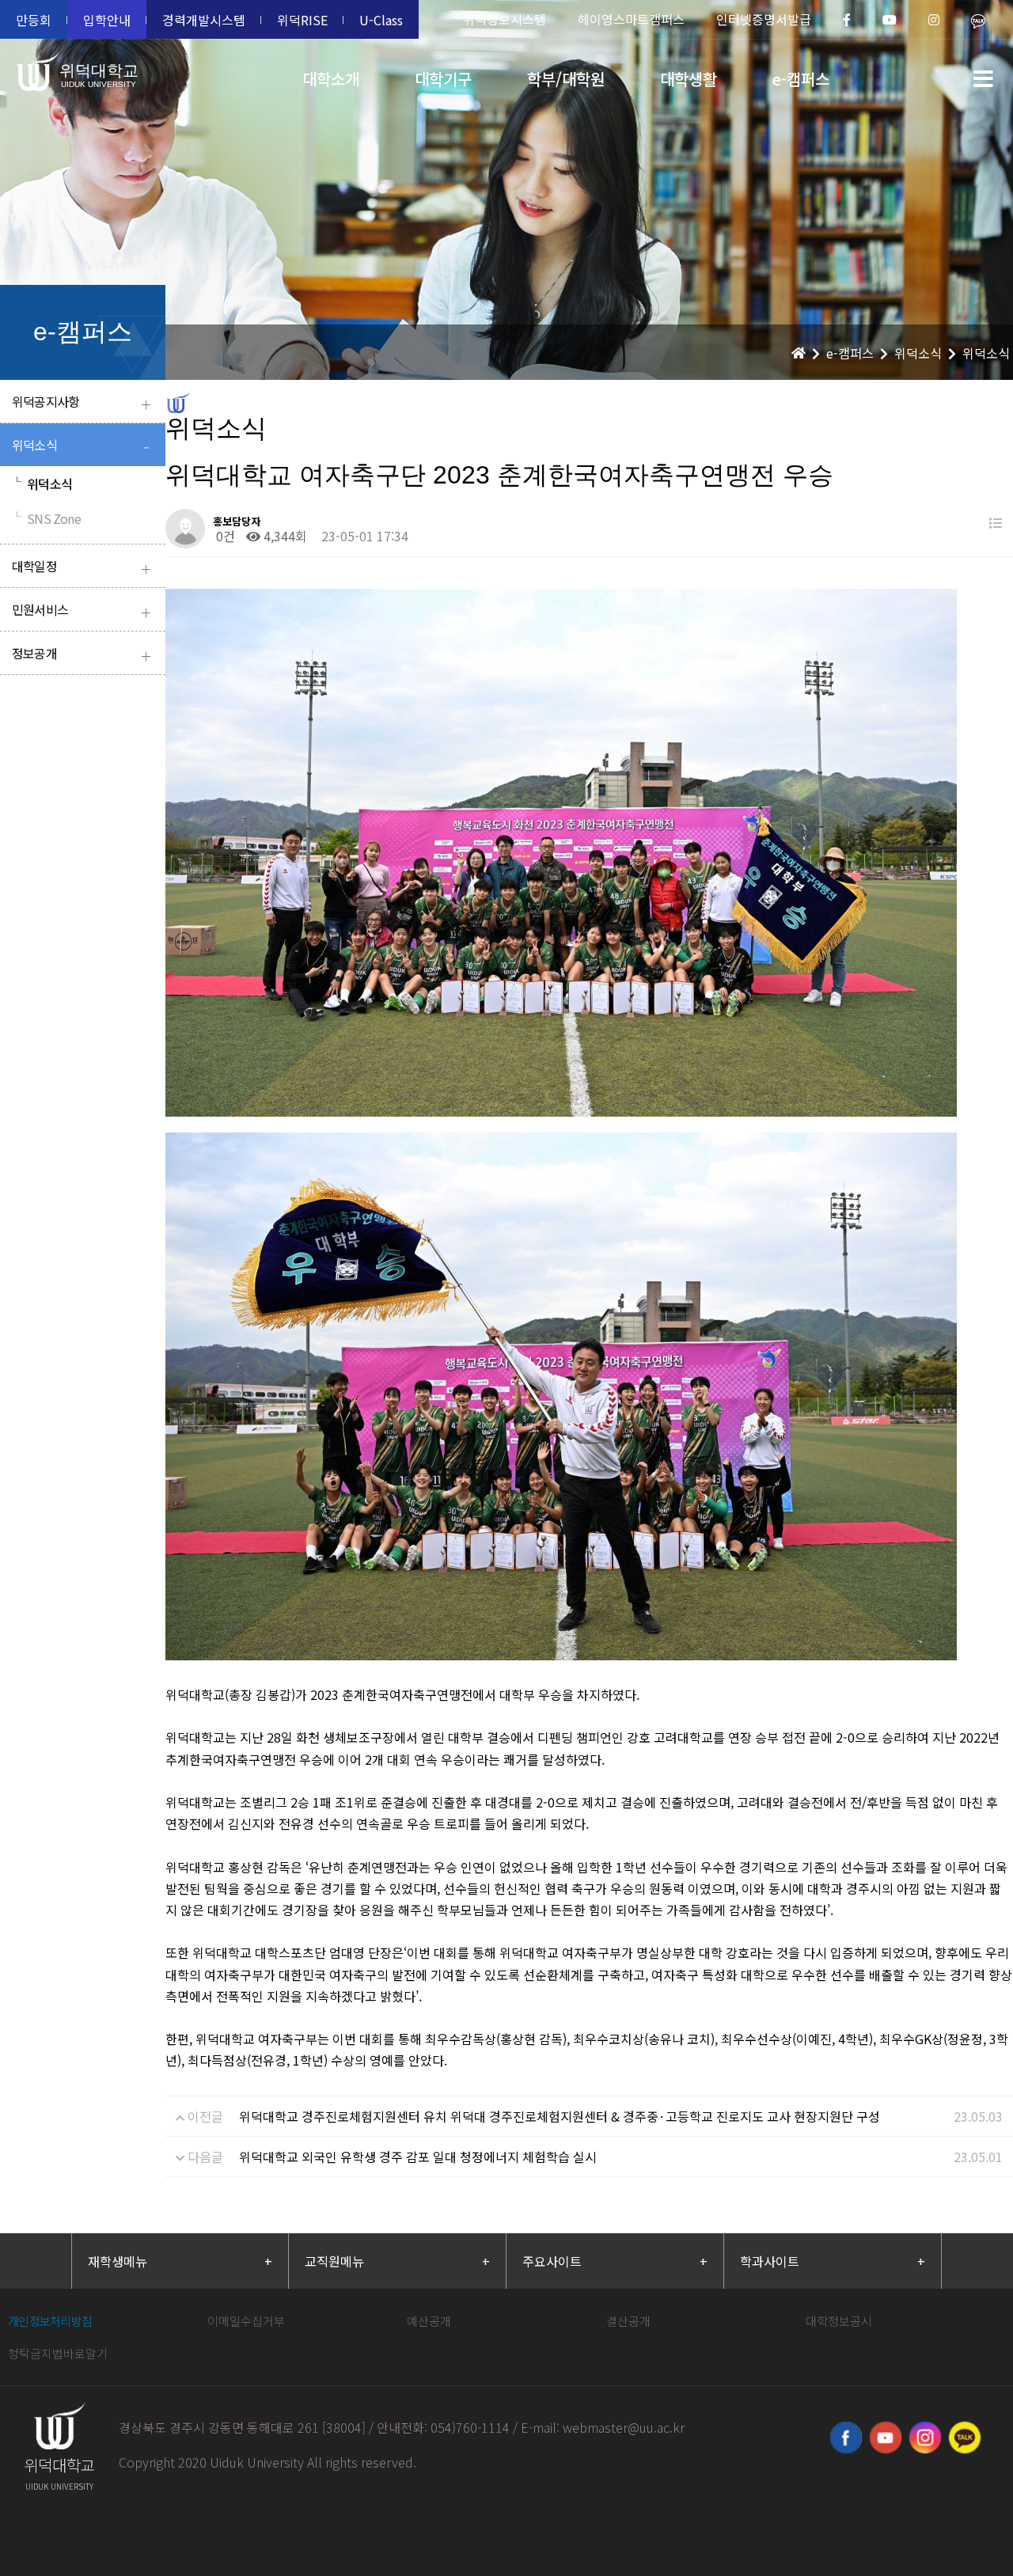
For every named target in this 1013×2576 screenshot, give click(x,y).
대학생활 (689, 79)
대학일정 (81, 568)
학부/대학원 (566, 79)
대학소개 (331, 79)
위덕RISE (302, 20)
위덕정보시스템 (505, 19)
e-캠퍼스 (801, 79)
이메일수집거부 (246, 2321)
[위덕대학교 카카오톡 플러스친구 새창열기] (965, 2438)
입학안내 (107, 20)
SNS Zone (46, 518)
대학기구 (443, 79)
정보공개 (81, 655)
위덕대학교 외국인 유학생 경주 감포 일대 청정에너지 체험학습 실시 (418, 2157)
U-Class (381, 20)
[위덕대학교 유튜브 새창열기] (886, 2438)
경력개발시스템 (204, 20)
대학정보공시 (839, 2321)
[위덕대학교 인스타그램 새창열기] (925, 2438)
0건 (224, 536)
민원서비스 (81, 611)
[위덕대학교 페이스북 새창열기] (846, 2438)
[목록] (996, 523)
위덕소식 (80, 447)
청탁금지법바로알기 (58, 2353)
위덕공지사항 (81, 403)
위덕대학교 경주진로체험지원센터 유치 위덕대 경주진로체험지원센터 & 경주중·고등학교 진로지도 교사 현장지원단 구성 (560, 2116)
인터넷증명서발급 (764, 19)
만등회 (34, 20)
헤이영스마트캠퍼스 (631, 19)
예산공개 (429, 2321)
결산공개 (628, 2321)
